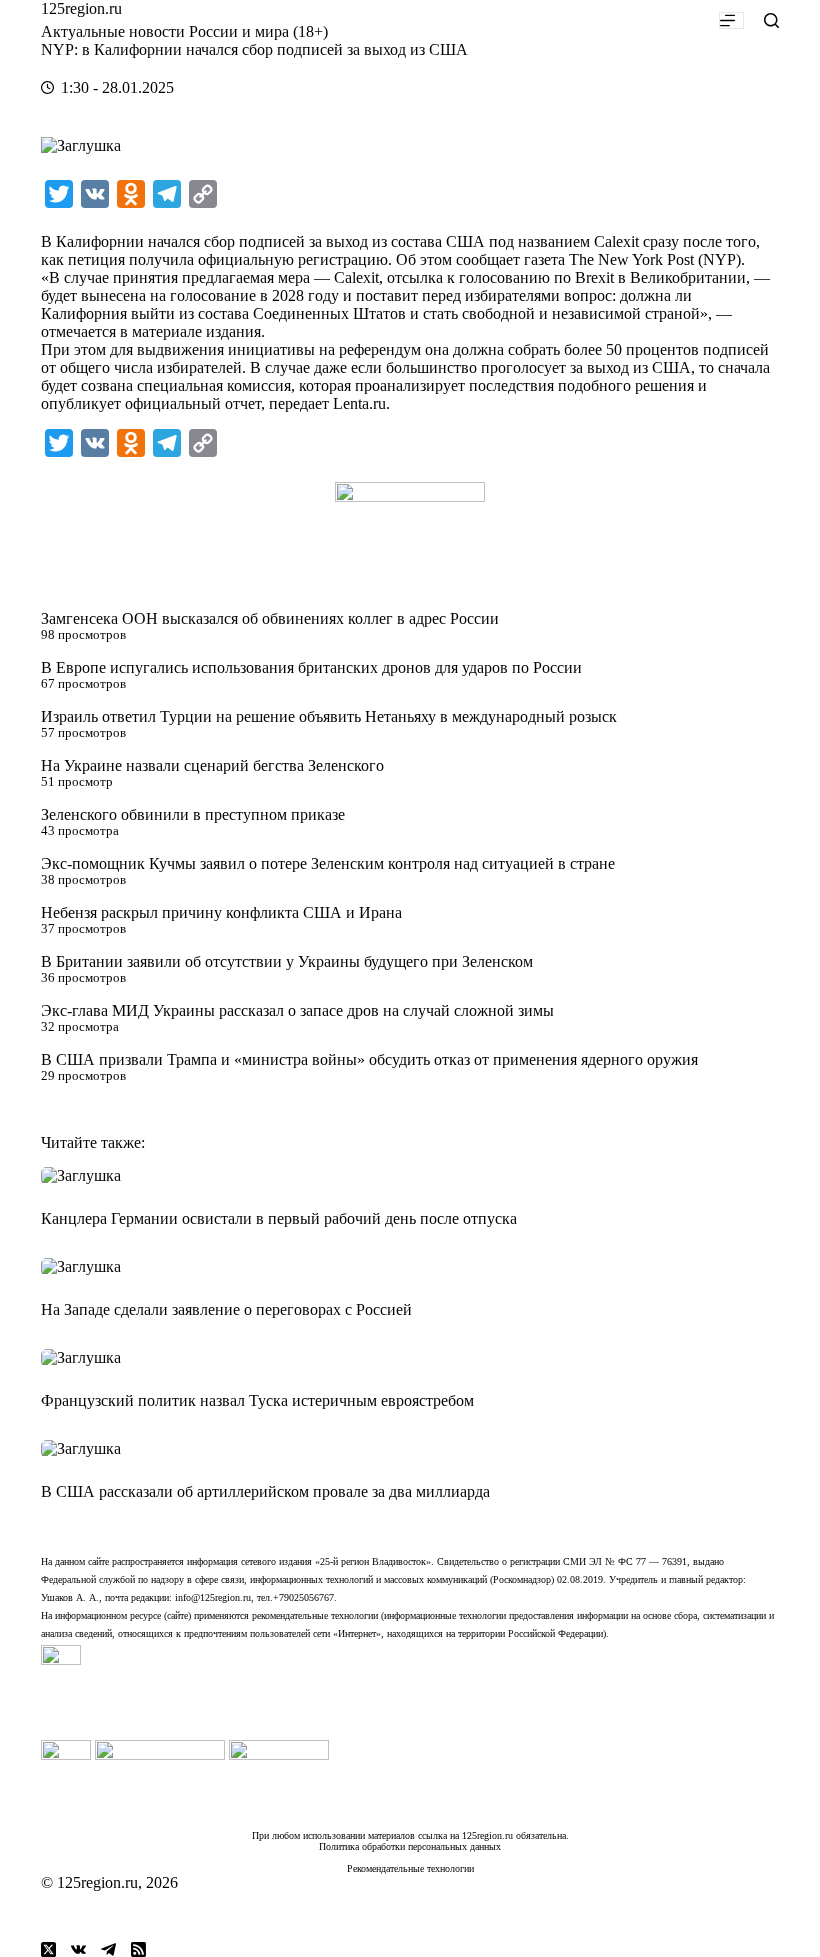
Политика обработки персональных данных (410, 1846)
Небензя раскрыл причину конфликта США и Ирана (221, 912)
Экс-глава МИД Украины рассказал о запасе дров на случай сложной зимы (297, 1010)
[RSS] (138, 1949)
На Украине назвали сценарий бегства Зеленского (212, 765)
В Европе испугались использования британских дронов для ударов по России (311, 667)
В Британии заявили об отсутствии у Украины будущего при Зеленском (287, 961)
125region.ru (81, 8)
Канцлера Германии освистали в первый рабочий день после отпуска (279, 1218)
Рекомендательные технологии (410, 1868)
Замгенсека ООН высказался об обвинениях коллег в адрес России (270, 618)
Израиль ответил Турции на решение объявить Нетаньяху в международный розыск (329, 716)
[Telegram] (108, 1949)
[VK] (78, 1949)
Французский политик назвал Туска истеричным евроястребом (257, 1400)
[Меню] (731, 20)
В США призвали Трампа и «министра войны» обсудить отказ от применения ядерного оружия (369, 1059)
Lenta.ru (359, 403)
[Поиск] (771, 20)
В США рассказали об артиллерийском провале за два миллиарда (265, 1491)
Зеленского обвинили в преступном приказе (193, 814)
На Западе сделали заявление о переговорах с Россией (226, 1309)
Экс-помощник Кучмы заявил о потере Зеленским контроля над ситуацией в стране (328, 863)
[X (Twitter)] (48, 1949)
